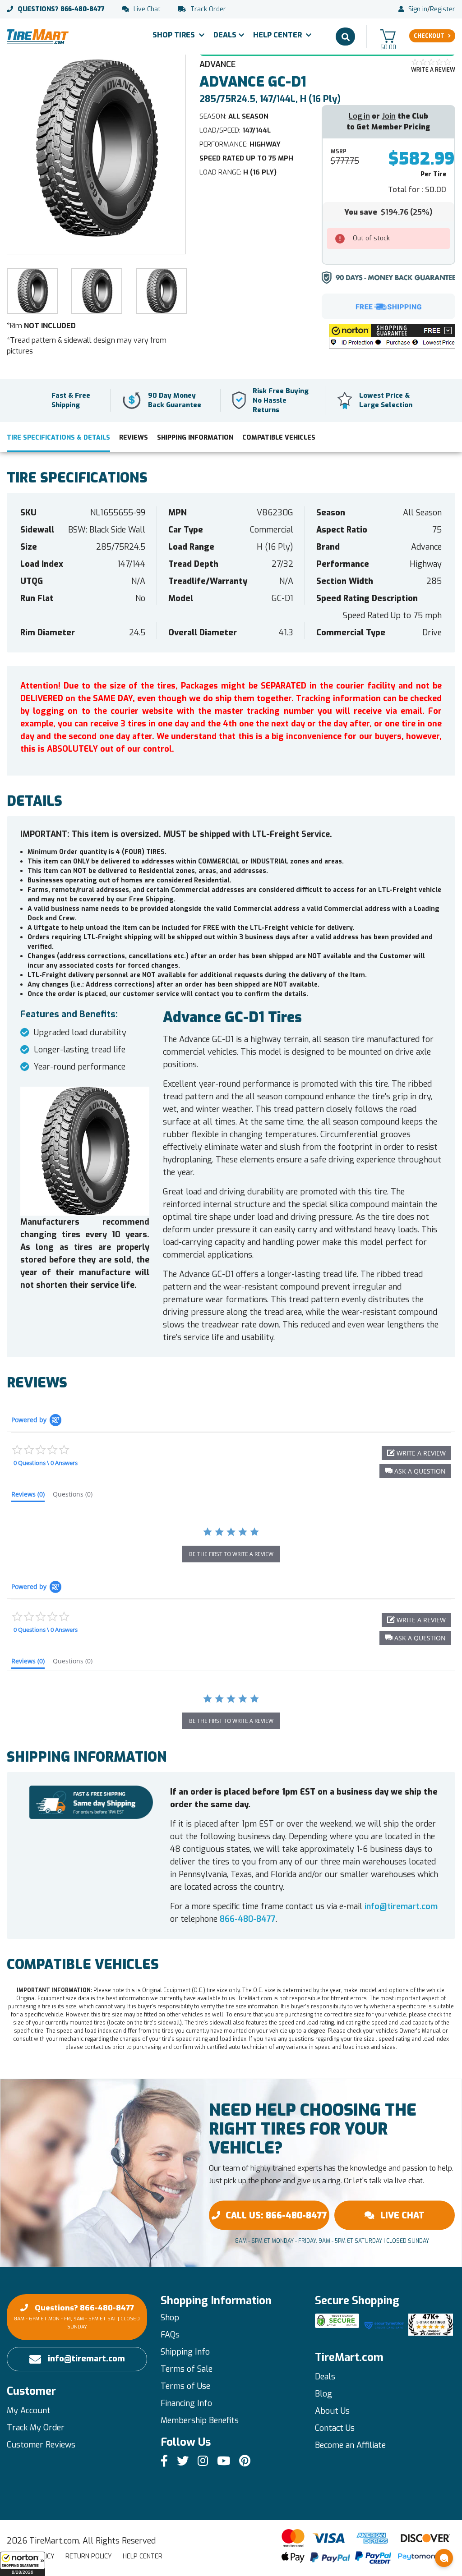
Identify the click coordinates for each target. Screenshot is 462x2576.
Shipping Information (195, 438)
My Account (29, 2411)
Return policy (89, 2556)
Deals (225, 35)
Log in (359, 116)
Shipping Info (185, 2352)
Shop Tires (175, 35)
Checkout (429, 36)
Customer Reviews (41, 2445)
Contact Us (335, 2428)
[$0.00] (388, 36)
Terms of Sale (187, 2369)
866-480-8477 (61, 9)
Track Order (208, 9)
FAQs (170, 2335)
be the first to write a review (231, 1554)
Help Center (278, 35)
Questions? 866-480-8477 (77, 2317)
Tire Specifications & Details (58, 438)
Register (443, 9)
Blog (323, 2394)
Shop (170, 2318)
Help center (143, 2556)
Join (389, 116)
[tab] (28, 1496)
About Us (332, 2411)
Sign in (418, 9)
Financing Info (186, 2403)
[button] (23, 2564)
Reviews (134, 438)
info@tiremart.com (401, 1906)
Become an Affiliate (350, 2445)
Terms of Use (185, 2386)
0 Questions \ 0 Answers (46, 1463)
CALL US (276, 2215)
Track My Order (36, 2428)
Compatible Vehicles (279, 438)
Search (345, 37)
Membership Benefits (200, 2420)
